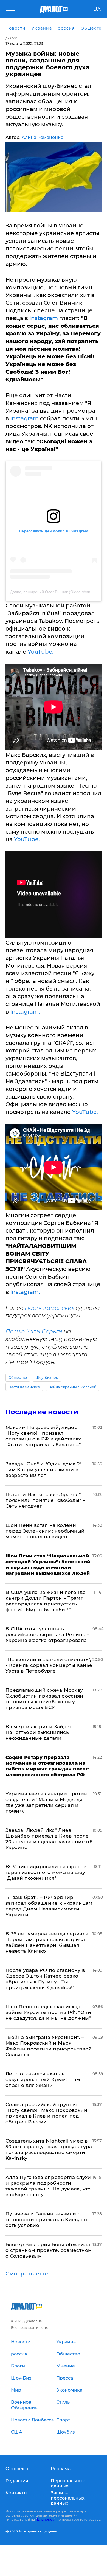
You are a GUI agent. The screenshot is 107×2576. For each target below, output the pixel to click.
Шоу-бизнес (47, 1378)
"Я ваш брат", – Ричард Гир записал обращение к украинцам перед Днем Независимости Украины (49, 1906)
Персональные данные (68, 2483)
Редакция (17, 2481)
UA (97, 9)
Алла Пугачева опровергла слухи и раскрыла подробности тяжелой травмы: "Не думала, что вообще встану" (48, 2186)
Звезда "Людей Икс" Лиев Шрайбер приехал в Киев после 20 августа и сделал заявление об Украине (49, 1839)
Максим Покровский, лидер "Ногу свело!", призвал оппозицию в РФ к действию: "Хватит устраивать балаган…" (43, 1436)
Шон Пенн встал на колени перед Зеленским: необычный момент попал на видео (45, 1531)
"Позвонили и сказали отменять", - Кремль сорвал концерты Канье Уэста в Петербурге (49, 1665)
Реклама (61, 2469)
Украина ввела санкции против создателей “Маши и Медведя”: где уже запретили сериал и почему (46, 1802)
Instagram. (25, 1012)
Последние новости (42, 1412)
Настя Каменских (50, 1308)
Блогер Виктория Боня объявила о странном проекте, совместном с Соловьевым (49, 2250)
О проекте (18, 2469)
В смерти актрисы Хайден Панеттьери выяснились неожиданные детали (39, 1732)
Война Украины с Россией (72, 1387)
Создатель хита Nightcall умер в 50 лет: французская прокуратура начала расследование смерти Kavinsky (49, 2149)
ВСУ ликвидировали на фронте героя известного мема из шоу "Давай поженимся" (46, 1872)
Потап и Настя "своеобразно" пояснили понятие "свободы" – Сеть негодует (46, 1500)
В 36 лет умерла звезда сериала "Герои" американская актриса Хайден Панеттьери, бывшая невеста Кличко (47, 1942)
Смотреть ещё (27, 2274)
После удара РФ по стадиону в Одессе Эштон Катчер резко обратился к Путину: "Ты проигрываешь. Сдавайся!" (45, 1979)
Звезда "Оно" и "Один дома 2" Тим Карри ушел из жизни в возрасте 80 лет (44, 1470)
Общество (18, 1378)
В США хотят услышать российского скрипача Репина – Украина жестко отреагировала (47, 1634)
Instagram (44, 318)
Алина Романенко (43, 137)
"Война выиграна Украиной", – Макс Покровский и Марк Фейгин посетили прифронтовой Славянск (49, 2046)
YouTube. (41, 652)
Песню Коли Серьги (34, 1331)
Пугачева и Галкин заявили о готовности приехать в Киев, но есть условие (46, 2220)
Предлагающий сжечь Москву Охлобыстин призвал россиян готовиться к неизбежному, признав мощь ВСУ (44, 1699)
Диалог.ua (46, 2519)
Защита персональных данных (68, 2498)
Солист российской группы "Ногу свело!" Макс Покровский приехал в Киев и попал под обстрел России (46, 2113)
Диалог (11, 38)
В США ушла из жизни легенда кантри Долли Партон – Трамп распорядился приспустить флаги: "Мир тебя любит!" (46, 1601)
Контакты (16, 2493)
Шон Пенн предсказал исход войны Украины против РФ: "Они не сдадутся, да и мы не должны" (48, 2012)
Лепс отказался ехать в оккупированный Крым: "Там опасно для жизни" (43, 2079)
